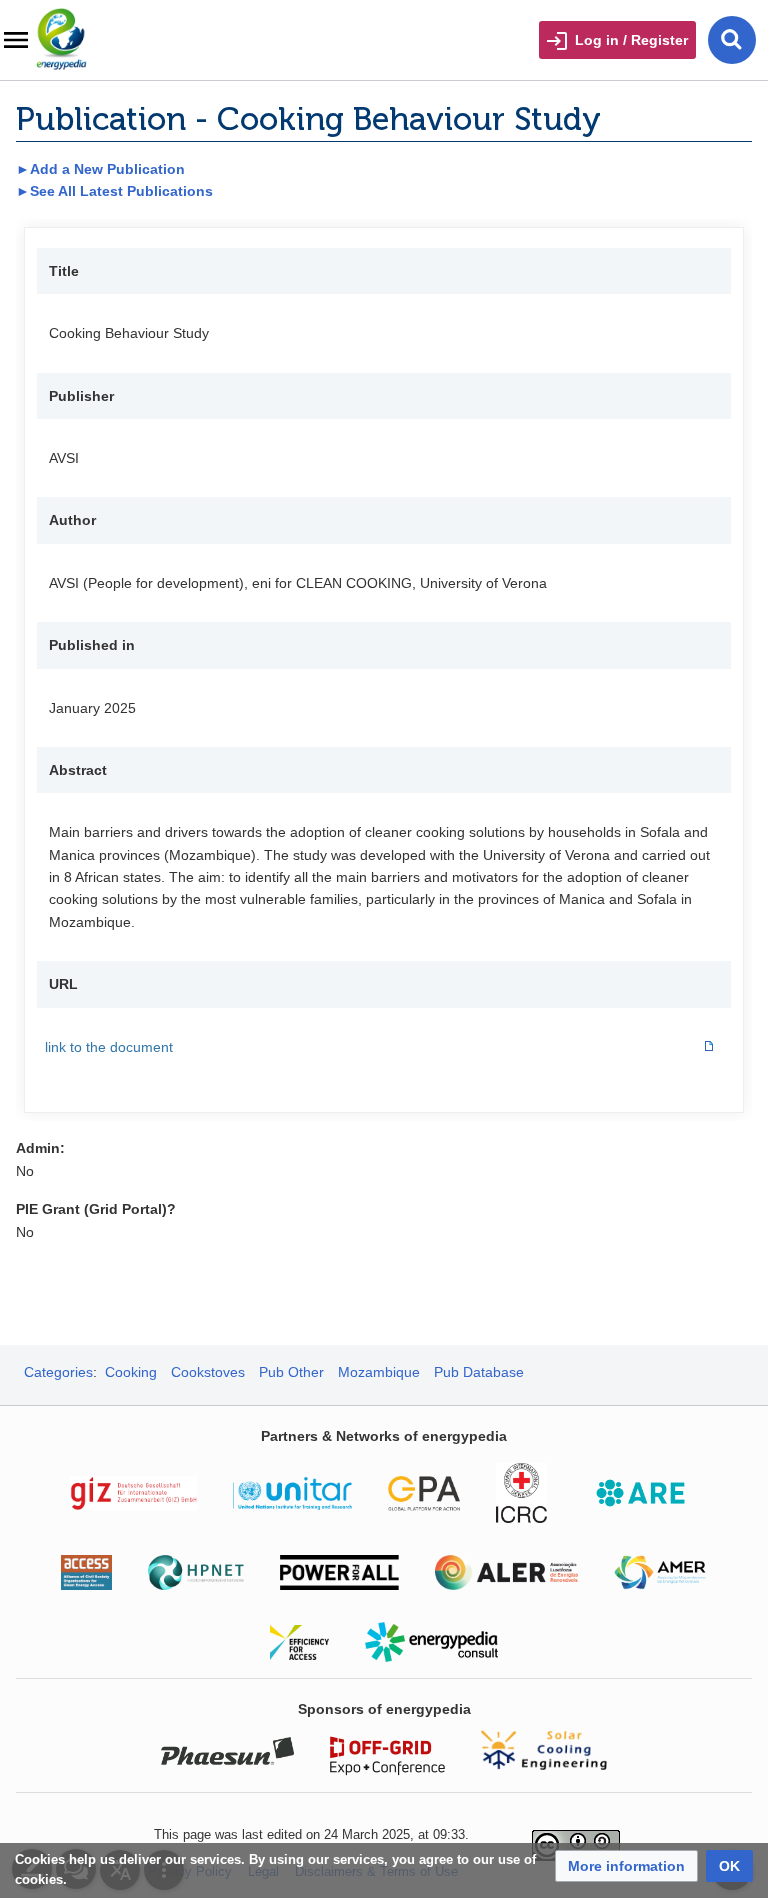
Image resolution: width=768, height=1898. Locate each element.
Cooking (131, 1372)
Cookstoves (208, 1372)
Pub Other (291, 1372)
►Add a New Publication (100, 169)
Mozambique (379, 1372)
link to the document (109, 1047)
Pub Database (479, 1372)
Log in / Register (631, 40)
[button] (626, 1866)
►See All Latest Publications (114, 191)
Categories (58, 1372)
